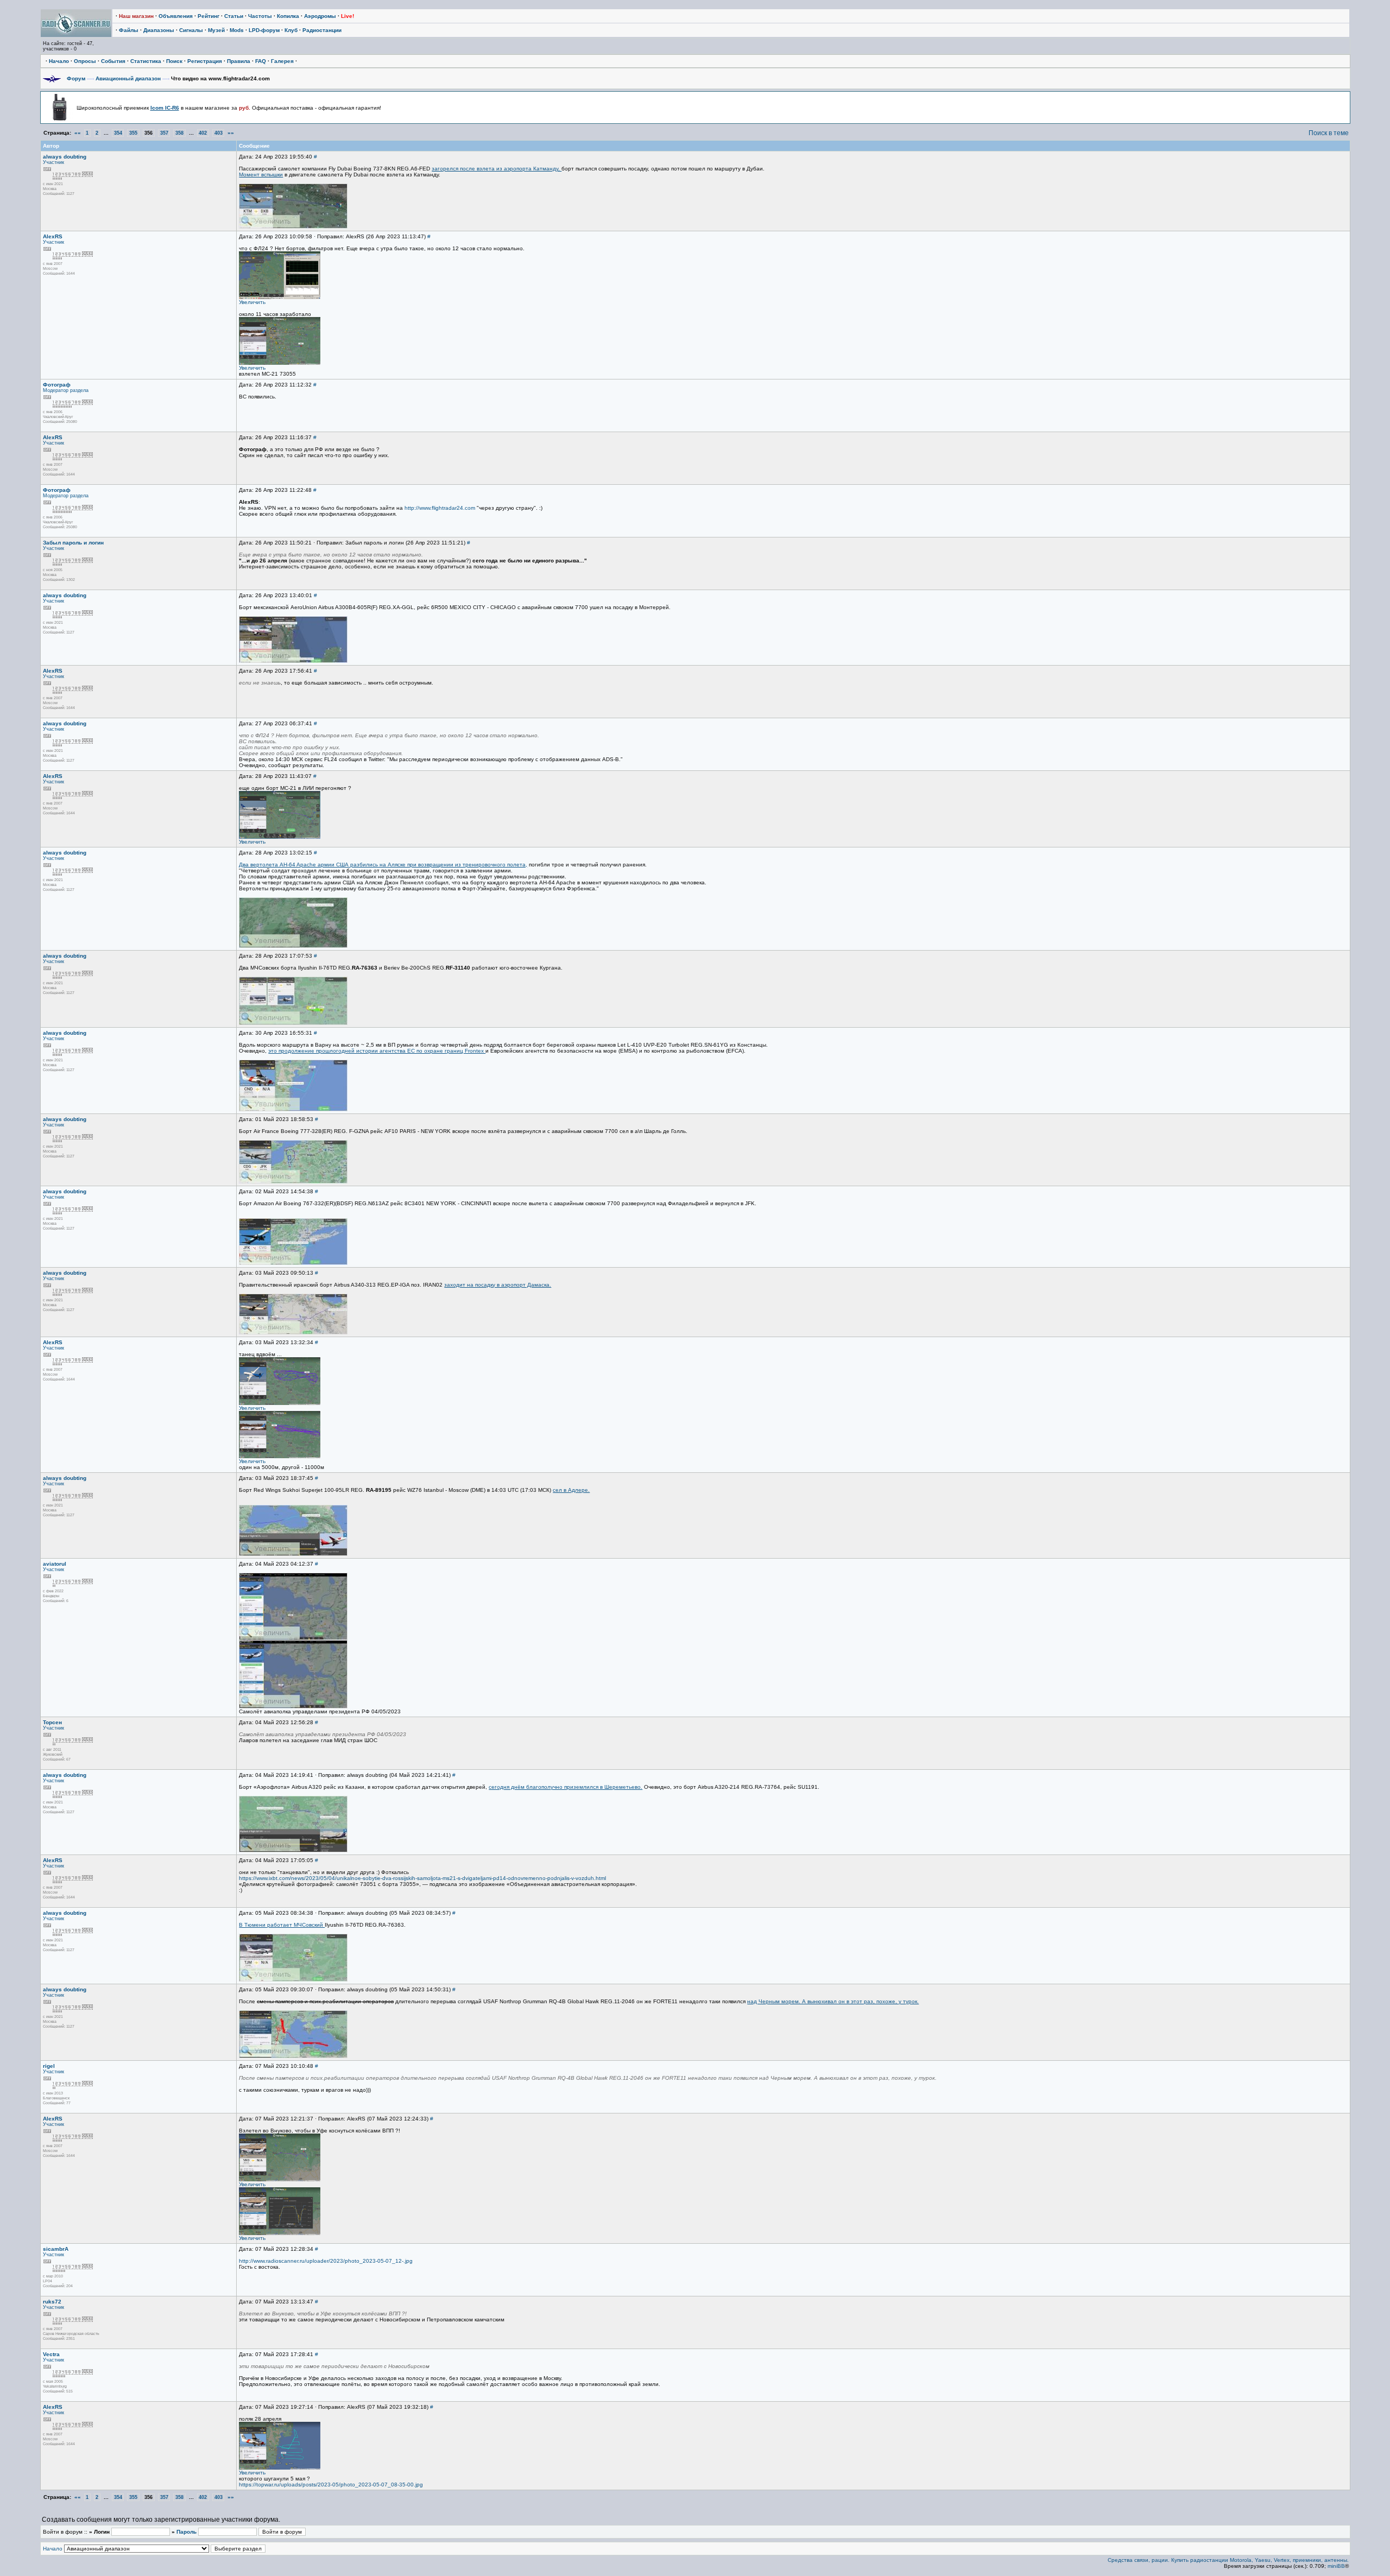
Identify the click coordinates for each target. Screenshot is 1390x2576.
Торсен (52, 1722)
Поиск (174, 61)
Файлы (129, 30)
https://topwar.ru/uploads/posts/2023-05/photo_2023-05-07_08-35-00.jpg (331, 2485)
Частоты (260, 16)
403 (219, 133)
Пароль (187, 2532)
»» (231, 133)
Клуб (291, 30)
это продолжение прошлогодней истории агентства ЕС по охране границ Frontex (377, 1051)
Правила (239, 61)
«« (78, 133)
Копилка (288, 16)
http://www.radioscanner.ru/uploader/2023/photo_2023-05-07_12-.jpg (326, 2261)
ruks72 (52, 2302)
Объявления (176, 16)
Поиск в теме (1329, 133)
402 (203, 133)
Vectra (51, 2354)
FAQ (261, 61)
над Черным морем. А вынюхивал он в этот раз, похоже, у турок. (833, 2001)
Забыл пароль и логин (73, 543)
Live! (347, 16)
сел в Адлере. (571, 1490)
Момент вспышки (261, 175)
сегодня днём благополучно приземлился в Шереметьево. (566, 1787)
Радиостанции (322, 30)
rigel (49, 2066)
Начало (59, 61)
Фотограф (57, 385)
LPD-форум (264, 30)
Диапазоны (159, 30)
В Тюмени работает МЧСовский (282, 1925)
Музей (216, 30)
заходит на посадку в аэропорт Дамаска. (498, 1285)
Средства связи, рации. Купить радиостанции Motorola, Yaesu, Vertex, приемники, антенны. (1228, 2560)
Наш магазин (136, 16)
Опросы (85, 61)
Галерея (282, 61)
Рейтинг (208, 16)
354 (118, 133)
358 (179, 133)
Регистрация (205, 61)
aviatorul (55, 1564)
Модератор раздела (66, 390)
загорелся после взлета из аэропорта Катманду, (497, 169)
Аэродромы (320, 16)
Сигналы (191, 30)
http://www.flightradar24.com (440, 508)
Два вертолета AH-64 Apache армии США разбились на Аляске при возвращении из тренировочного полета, (383, 865)
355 (133, 133)
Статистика (146, 61)
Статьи (234, 16)
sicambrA (56, 2249)
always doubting (65, 157)
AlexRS (53, 236)
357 (164, 133)
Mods (237, 30)
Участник (53, 162)
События (113, 61)
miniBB (1336, 2566)
